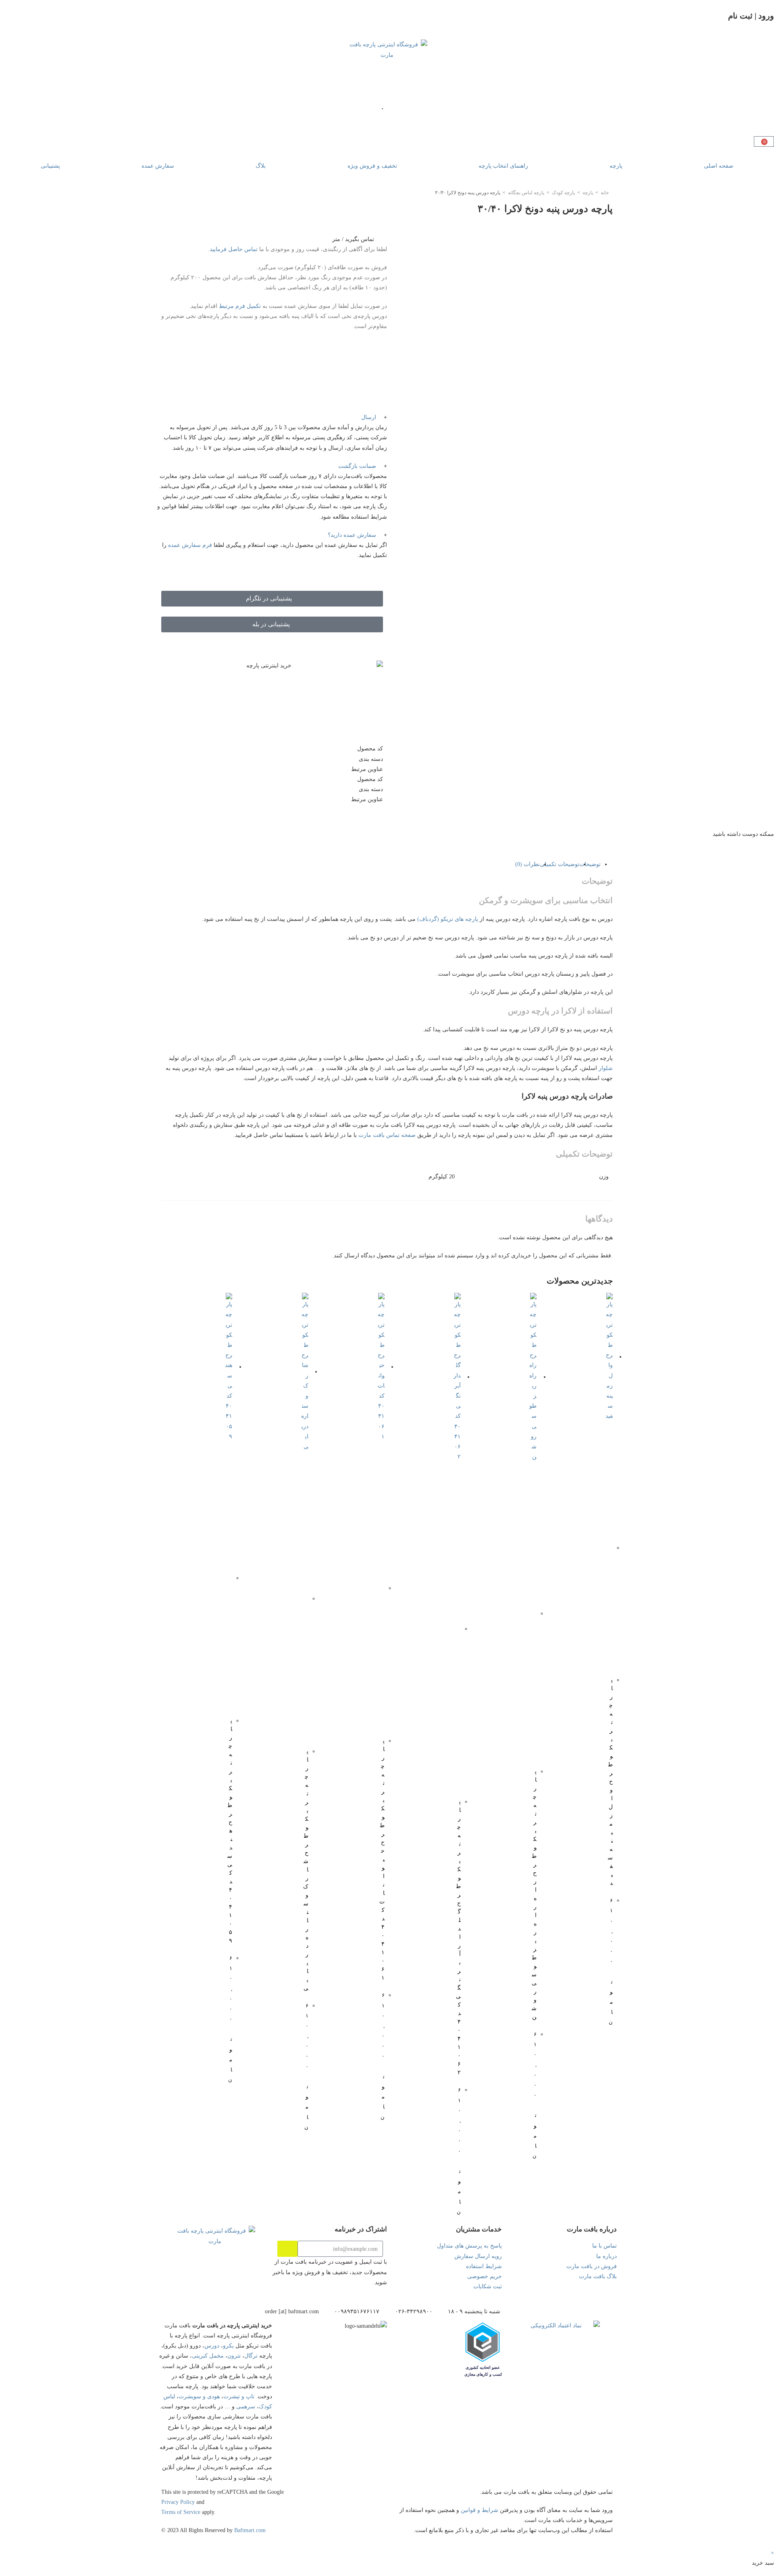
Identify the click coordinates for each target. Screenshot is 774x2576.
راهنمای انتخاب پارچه (503, 166)
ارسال (369, 417)
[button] (272, 417)
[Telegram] (224, 2289)
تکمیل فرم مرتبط (240, 306)
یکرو (228, 2346)
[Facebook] (185, 2289)
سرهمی (246, 2407)
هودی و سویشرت (199, 2396)
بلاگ (261, 166)
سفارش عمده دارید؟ (352, 535)
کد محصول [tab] (370, 749)
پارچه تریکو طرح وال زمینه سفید (610, 1781)
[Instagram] (262, 2289)
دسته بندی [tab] (371, 759)
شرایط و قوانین (480, 2510)
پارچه (616, 166)
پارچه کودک (563, 193)
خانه (605, 193)
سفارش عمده (158, 166)
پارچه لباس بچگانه (526, 193)
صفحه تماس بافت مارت (387, 1135)
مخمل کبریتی (208, 2356)
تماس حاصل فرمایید (234, 249)
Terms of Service (181, 2512)
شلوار (606, 1068)
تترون (234, 2356)
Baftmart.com (250, 2530)
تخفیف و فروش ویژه (372, 166)
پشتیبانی (50, 166)
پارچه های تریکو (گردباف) (448, 919)
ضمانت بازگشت (357, 466)
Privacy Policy (178, 2502)
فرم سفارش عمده (190, 545)
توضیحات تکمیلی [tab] (560, 864)
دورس (212, 2346)
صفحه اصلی (719, 166)
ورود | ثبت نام (751, 16)
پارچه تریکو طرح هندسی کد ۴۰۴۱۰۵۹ (230, 1831)
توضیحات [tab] (590, 864)
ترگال (251, 2356)
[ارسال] (287, 2249)
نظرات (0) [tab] (527, 864)
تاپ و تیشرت (239, 2396)
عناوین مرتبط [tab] (367, 769)
